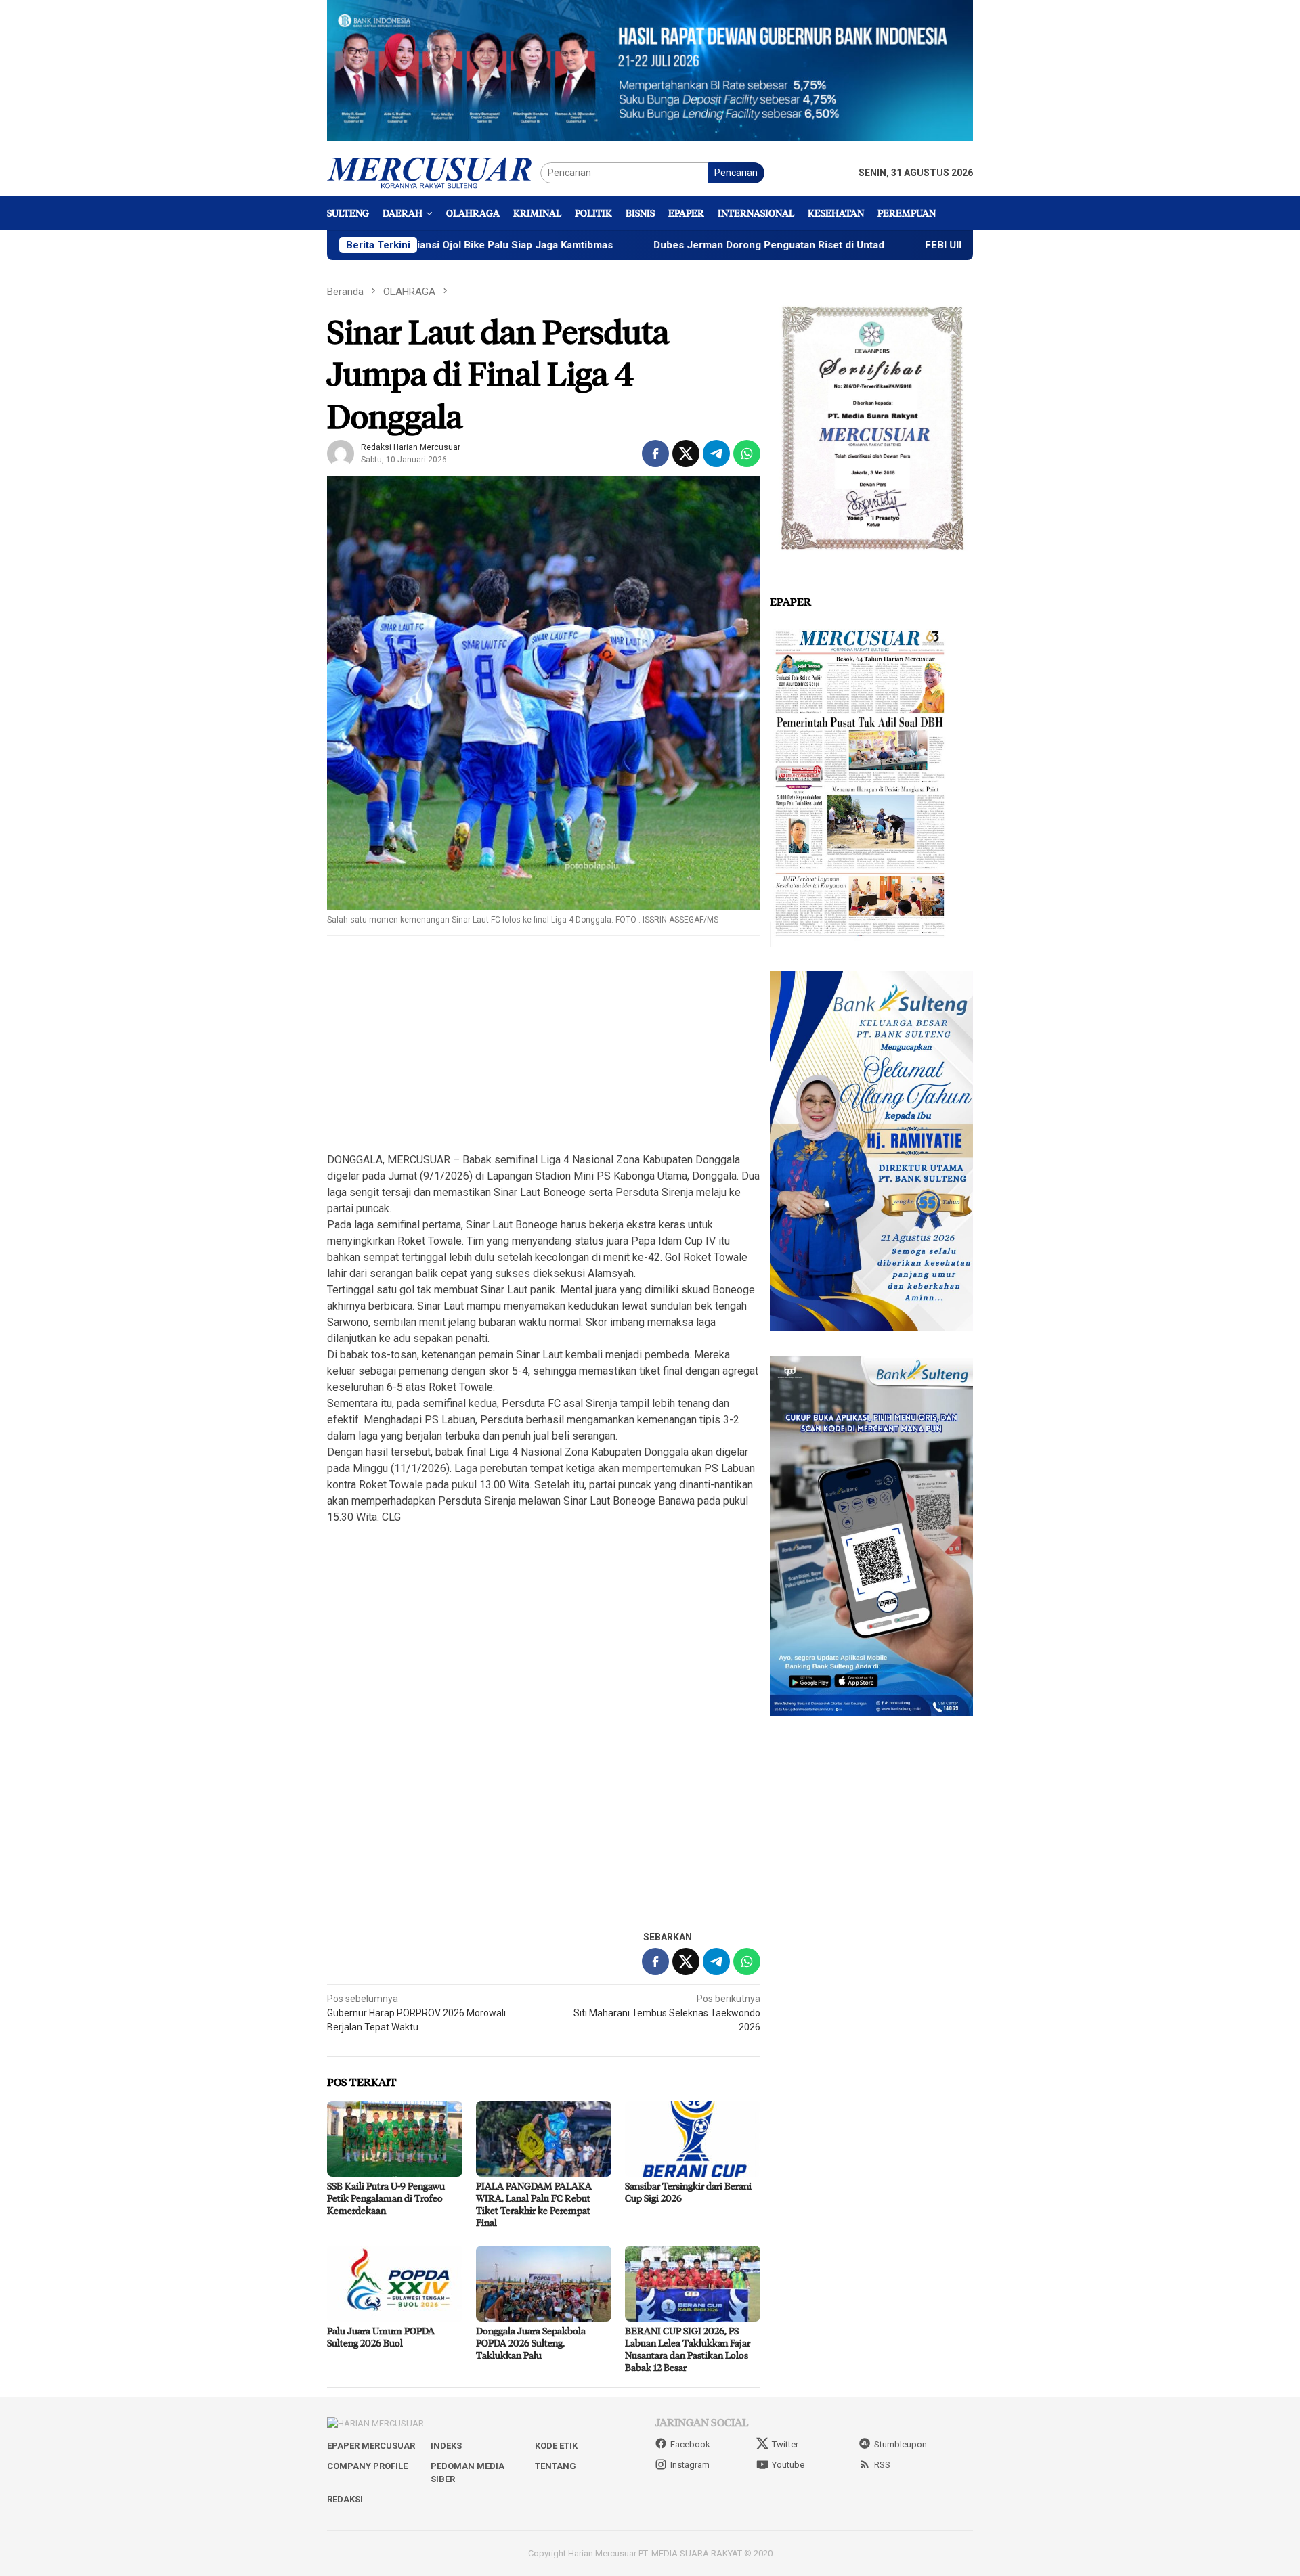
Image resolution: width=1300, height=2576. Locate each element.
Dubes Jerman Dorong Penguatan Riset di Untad (652, 245)
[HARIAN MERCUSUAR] (434, 172)
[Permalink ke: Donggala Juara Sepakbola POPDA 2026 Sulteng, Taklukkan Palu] (544, 2284)
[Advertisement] (544, 1045)
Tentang (556, 2466)
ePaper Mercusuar (371, 2446)
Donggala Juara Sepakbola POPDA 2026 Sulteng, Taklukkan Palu (531, 2343)
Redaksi (345, 2499)
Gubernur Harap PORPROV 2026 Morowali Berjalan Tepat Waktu (416, 2013)
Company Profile (367, 2466)
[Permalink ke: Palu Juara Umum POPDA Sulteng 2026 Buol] (395, 2284)
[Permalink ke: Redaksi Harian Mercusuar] (341, 453)
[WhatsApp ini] (747, 453)
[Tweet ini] (686, 453)
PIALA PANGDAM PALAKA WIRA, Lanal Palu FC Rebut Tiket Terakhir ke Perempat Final (534, 2204)
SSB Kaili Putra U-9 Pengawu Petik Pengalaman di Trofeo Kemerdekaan (386, 2198)
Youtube (788, 2465)
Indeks (446, 2446)
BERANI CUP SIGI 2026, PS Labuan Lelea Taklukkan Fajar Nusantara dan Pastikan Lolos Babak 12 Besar (688, 2349)
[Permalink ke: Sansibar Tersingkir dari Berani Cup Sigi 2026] (693, 2139)
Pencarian (736, 173)
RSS (882, 2465)
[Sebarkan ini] (655, 453)
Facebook (690, 2444)
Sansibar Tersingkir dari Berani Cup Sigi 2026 (688, 2192)
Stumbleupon (901, 2444)
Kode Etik (556, 2446)
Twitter (785, 2444)
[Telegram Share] (716, 453)
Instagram (690, 2465)
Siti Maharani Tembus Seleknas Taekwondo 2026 (667, 2013)
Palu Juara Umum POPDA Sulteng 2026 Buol (381, 2337)
